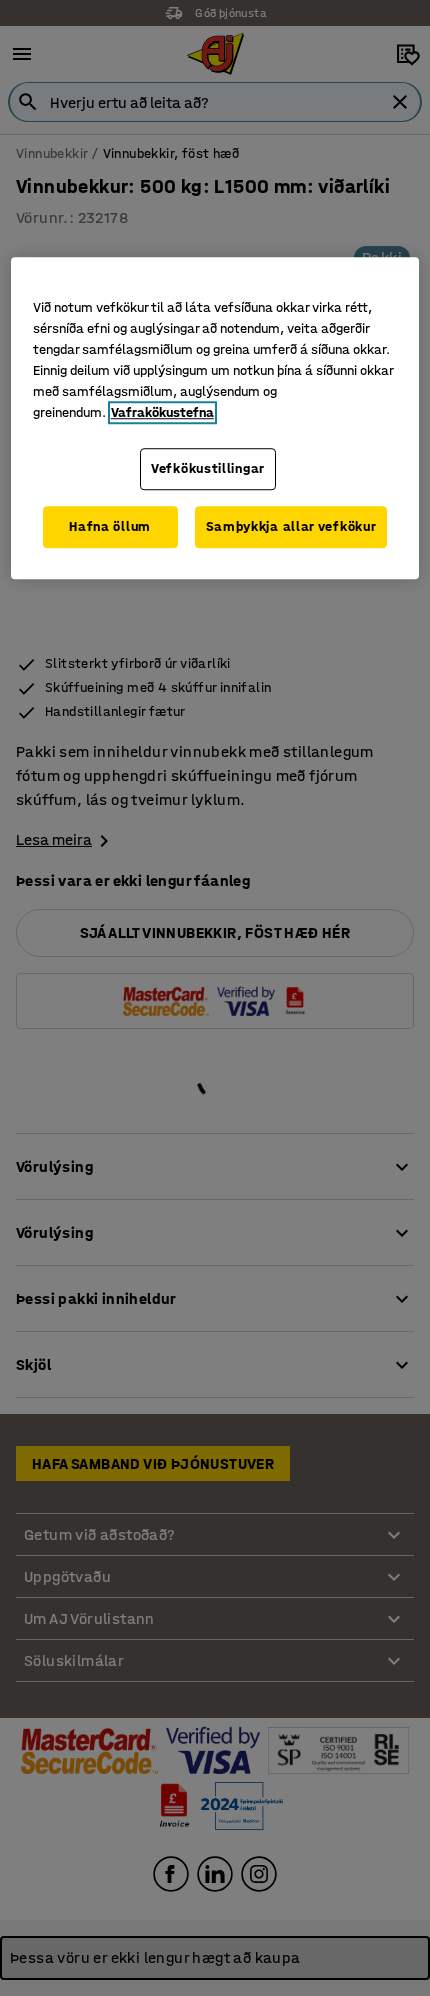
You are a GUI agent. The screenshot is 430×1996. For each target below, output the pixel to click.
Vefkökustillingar (208, 469)
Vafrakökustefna (162, 413)
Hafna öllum (110, 526)
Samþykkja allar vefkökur (291, 526)
